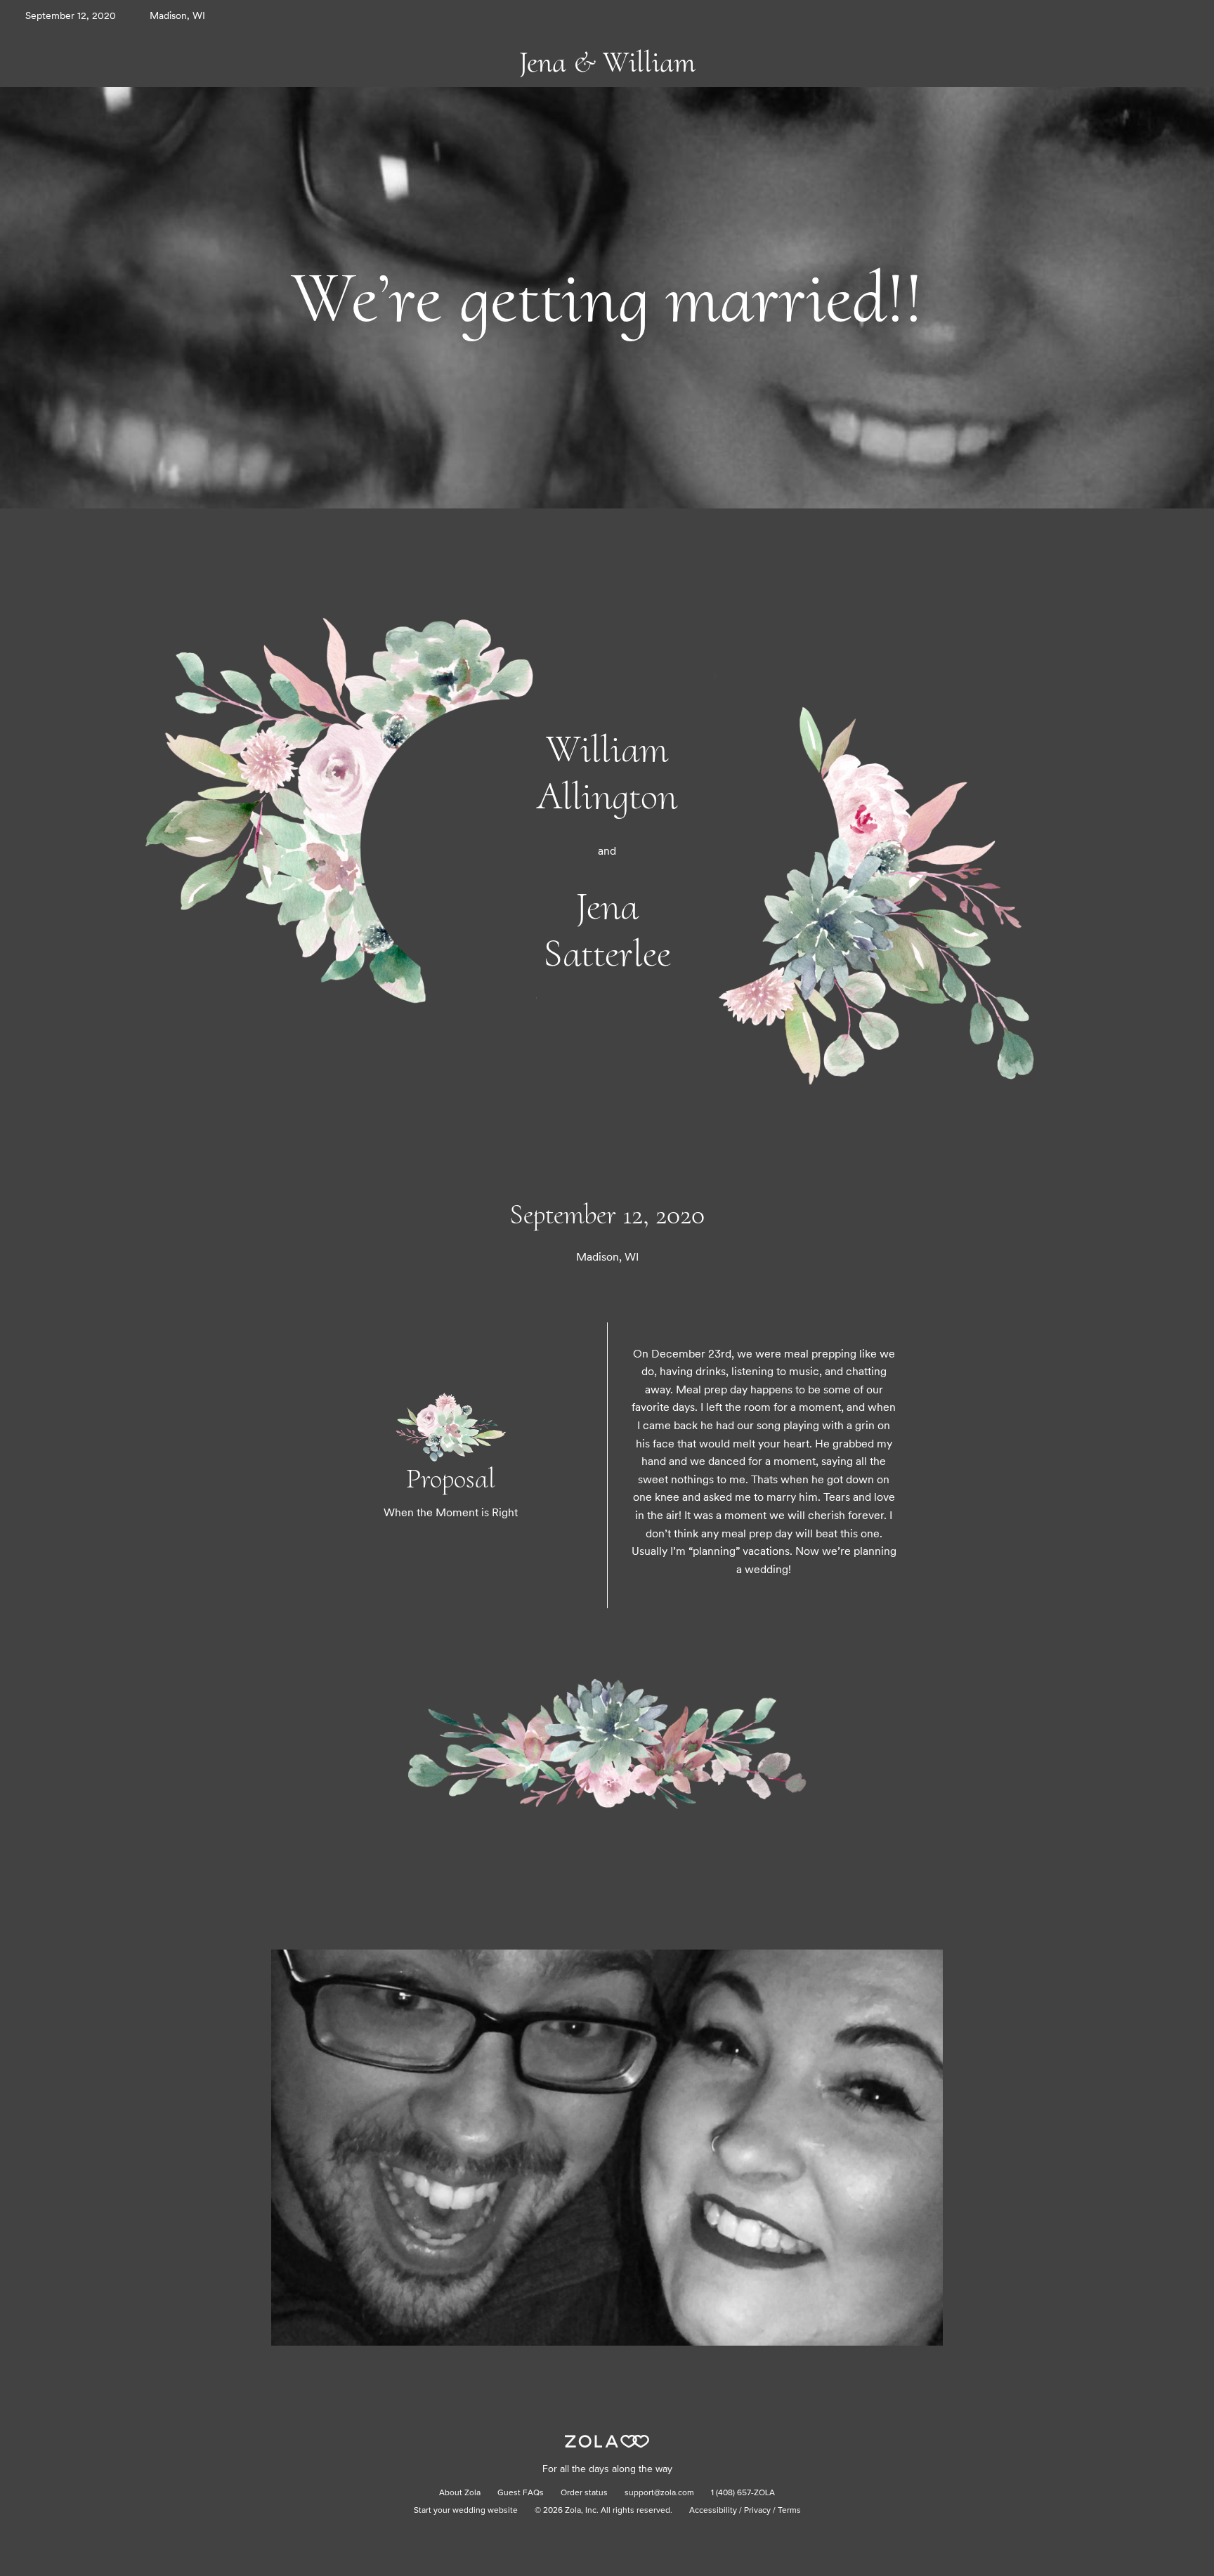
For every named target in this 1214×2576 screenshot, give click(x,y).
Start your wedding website (466, 2511)
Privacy (757, 2511)
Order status (584, 2493)
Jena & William (607, 62)
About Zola (460, 2493)
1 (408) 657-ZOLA (743, 2493)
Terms (789, 2511)
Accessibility (713, 2511)
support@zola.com (659, 2493)
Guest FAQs (521, 2493)
